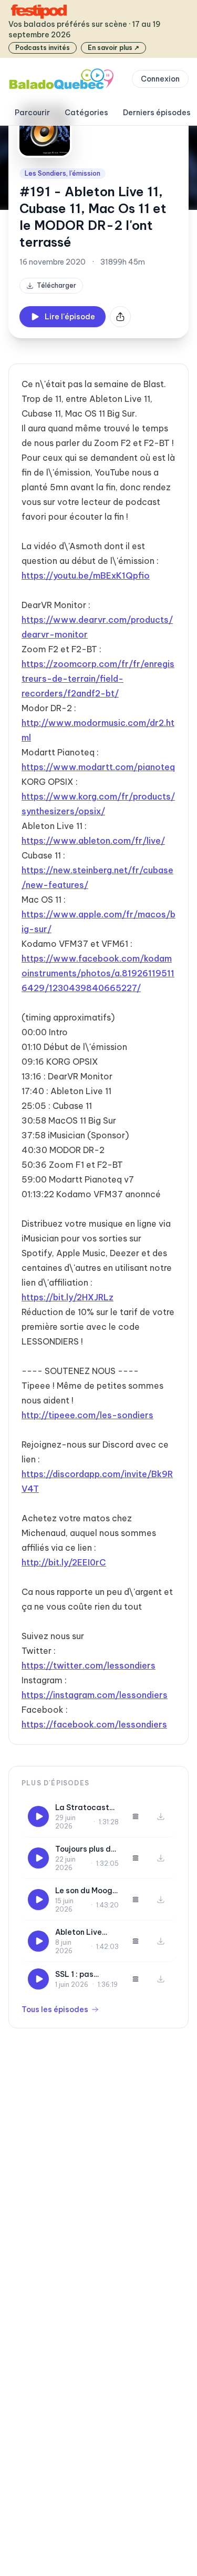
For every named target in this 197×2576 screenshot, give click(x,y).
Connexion (160, 79)
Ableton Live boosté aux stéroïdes (79, 1932)
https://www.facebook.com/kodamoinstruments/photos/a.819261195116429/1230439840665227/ (98, 973)
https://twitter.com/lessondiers (89, 1665)
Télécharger (56, 285)
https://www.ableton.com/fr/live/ (93, 841)
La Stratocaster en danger (86, 1808)
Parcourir (32, 113)
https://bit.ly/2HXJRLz (68, 1297)
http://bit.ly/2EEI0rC (64, 1562)
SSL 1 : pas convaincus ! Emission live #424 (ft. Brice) (85, 1974)
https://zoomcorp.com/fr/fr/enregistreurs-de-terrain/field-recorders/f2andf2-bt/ (98, 679)
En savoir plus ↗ (113, 48)
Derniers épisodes (157, 113)
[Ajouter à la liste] (136, 1816)
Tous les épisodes (55, 2009)
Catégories (86, 113)
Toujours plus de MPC (85, 1849)
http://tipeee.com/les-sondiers (87, 1415)
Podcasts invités (43, 48)
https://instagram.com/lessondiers (95, 1695)
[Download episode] (161, 1816)
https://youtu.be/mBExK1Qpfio (86, 575)
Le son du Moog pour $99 (84, 1891)
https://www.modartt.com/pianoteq (98, 767)
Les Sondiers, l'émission (63, 173)
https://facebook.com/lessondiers (94, 1724)
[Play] (38, 1816)
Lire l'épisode (70, 317)
